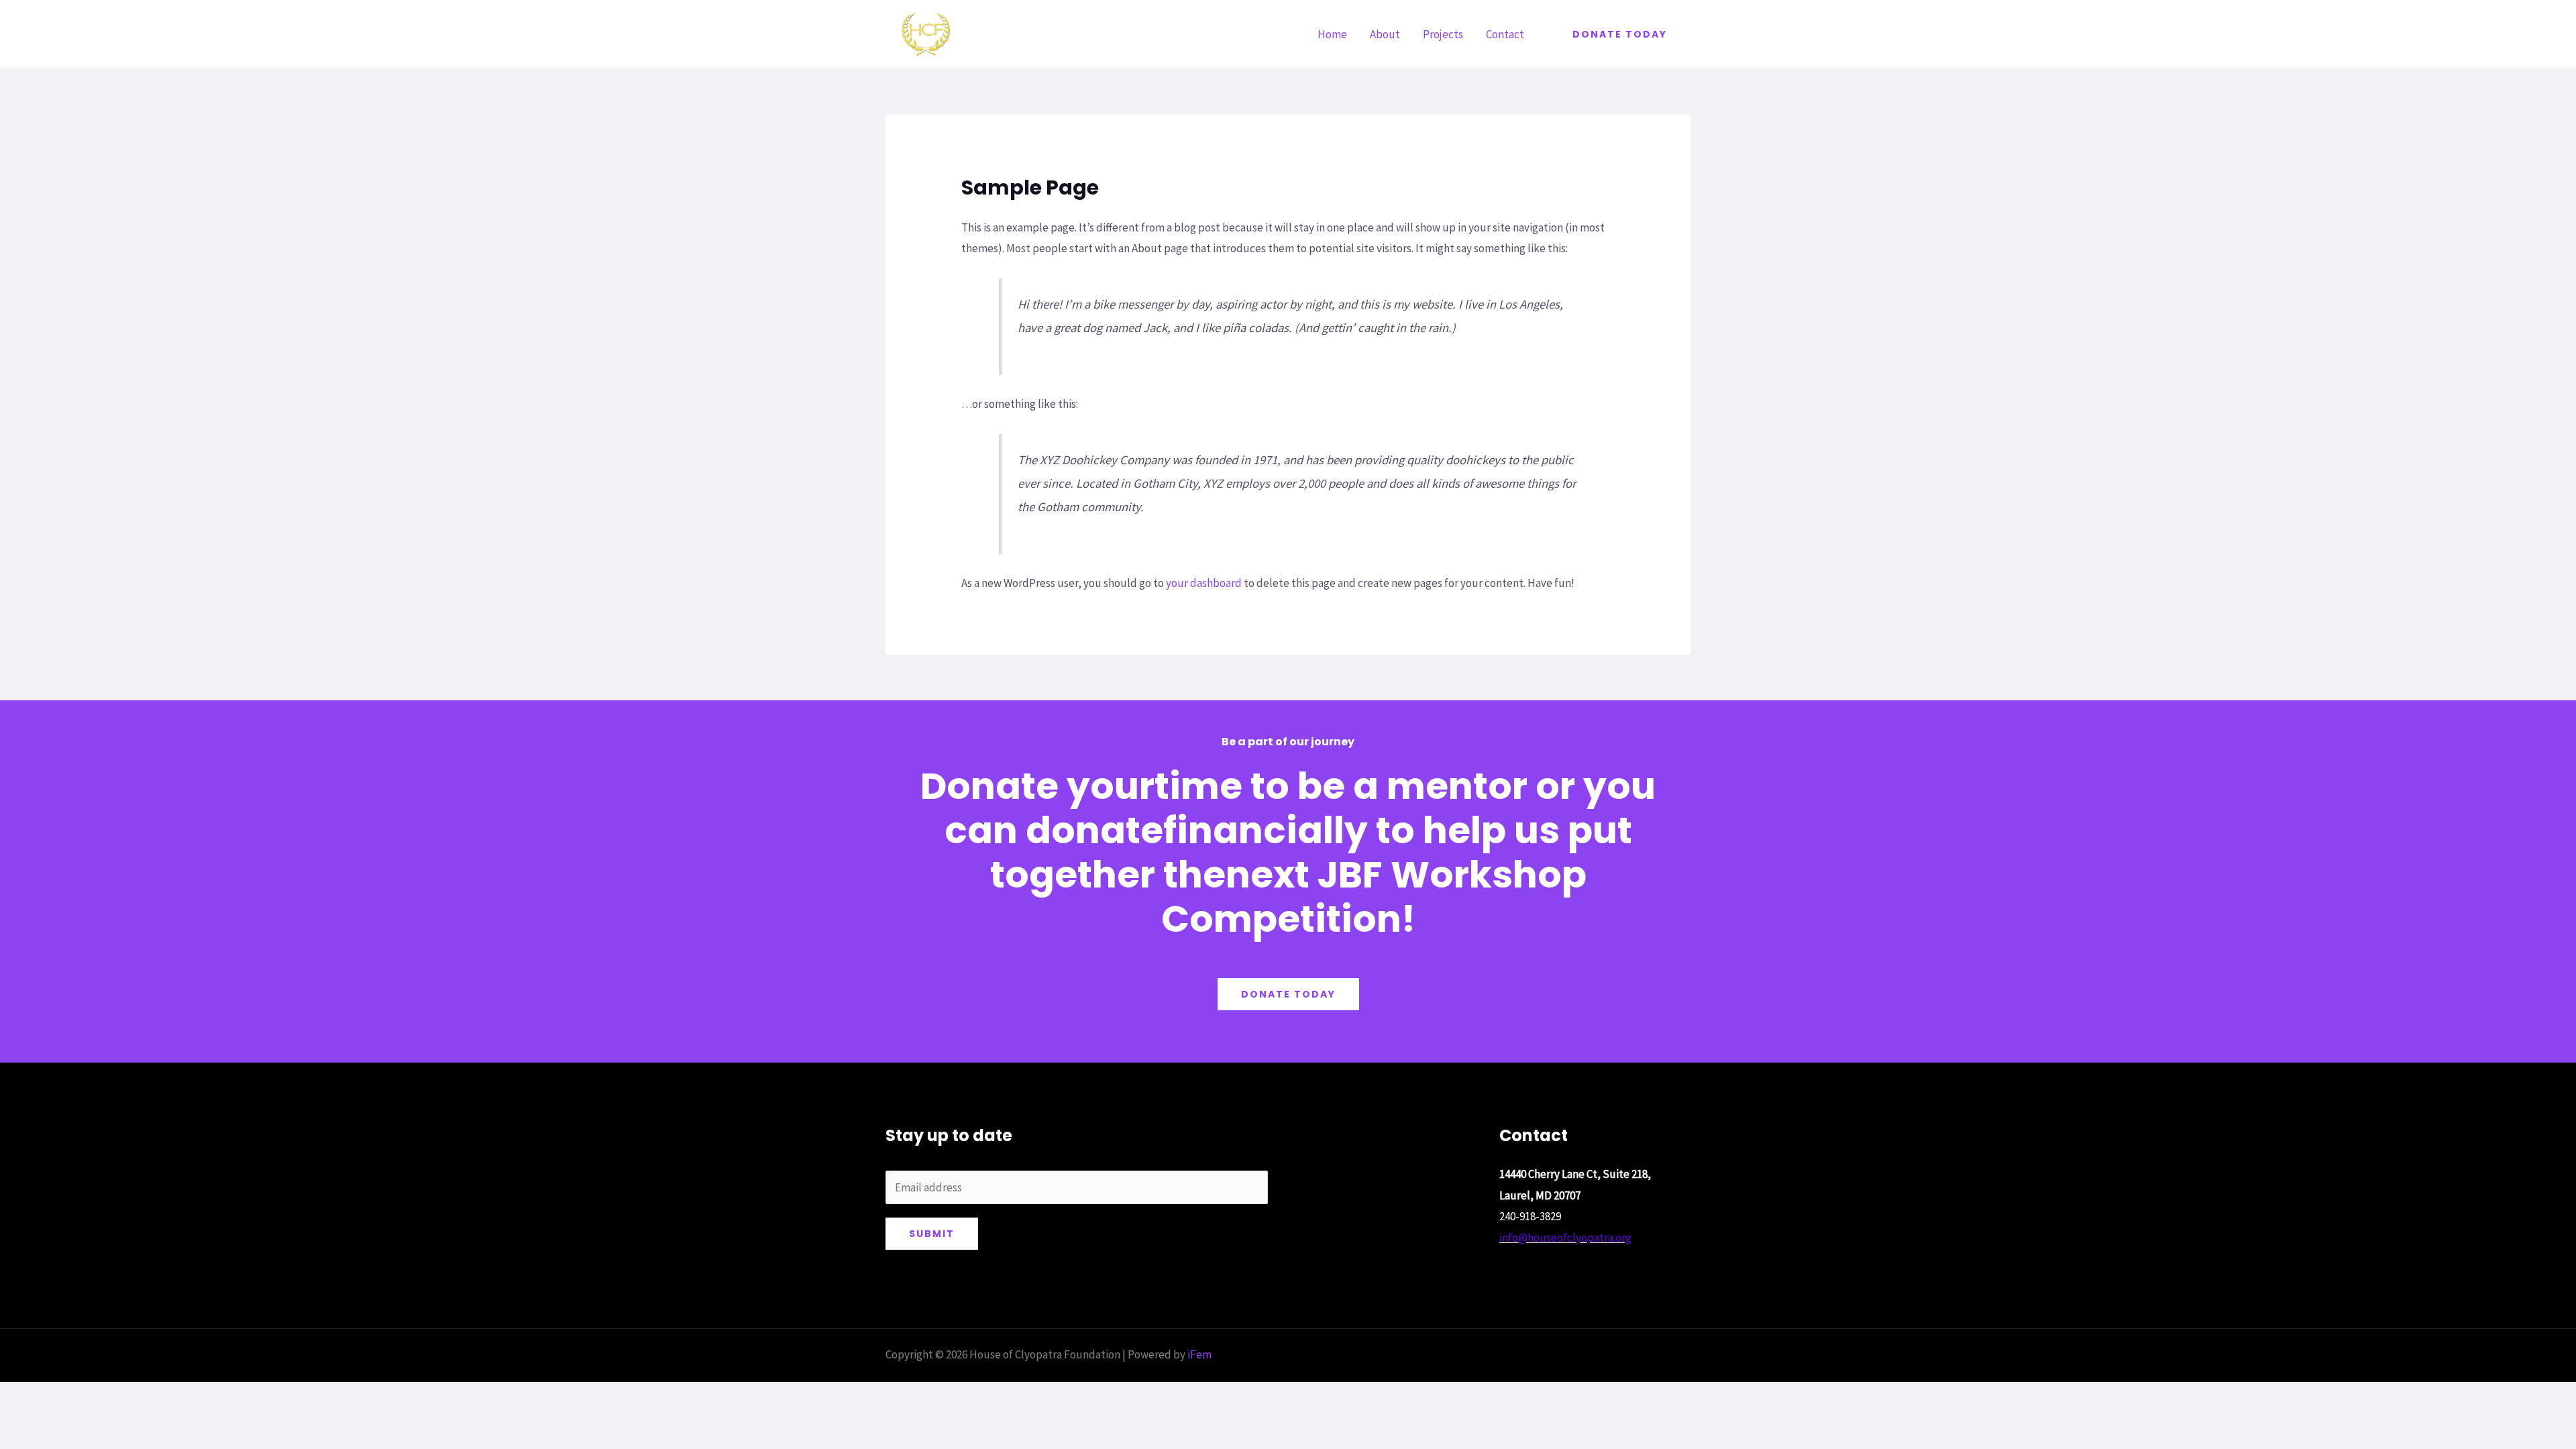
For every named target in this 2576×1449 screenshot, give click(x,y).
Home (1332, 34)
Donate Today (1288, 994)
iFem (1199, 1354)
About (1385, 34)
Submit (932, 1234)
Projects (1443, 34)
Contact (1505, 34)
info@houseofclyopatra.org (1565, 1238)
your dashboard (1204, 583)
